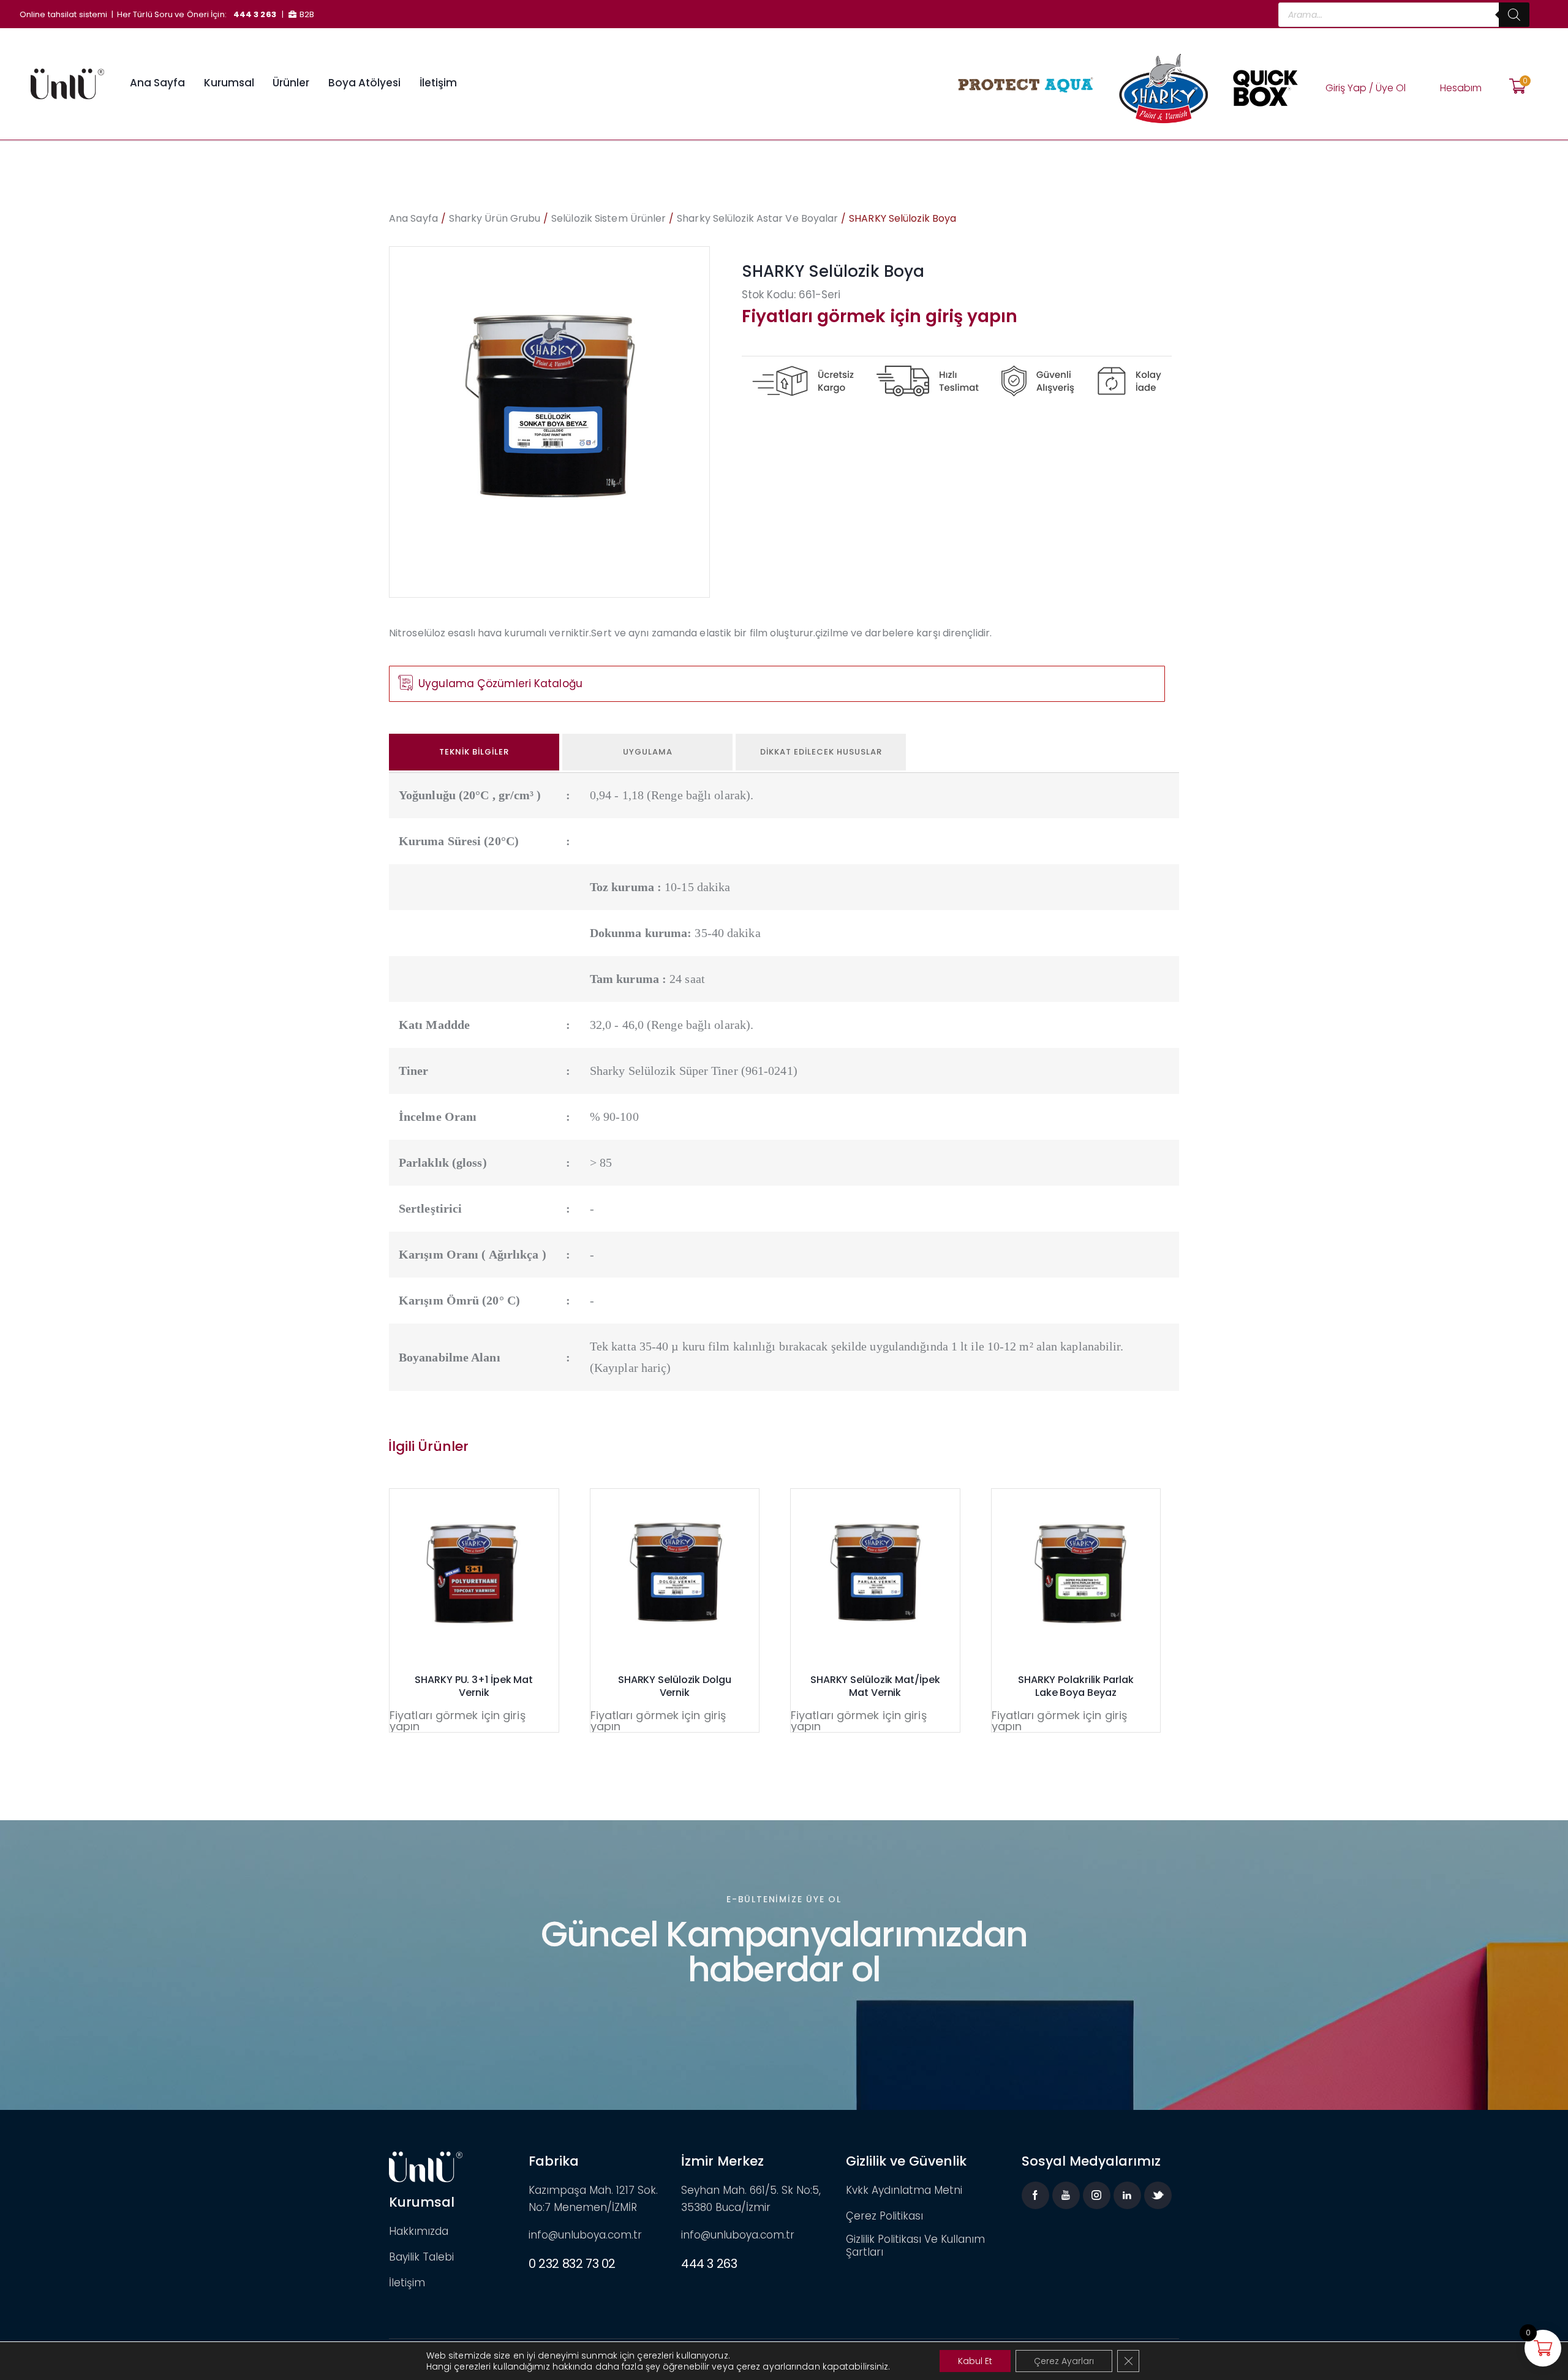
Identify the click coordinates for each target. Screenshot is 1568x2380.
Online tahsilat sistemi (63, 14)
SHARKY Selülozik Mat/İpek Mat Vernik (875, 1687)
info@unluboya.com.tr (585, 2235)
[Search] (1514, 15)
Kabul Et (975, 2361)
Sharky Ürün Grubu (495, 218)
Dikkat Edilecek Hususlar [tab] (821, 752)
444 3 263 (255, 14)
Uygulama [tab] (648, 752)
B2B (307, 14)
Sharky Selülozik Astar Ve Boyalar (757, 218)
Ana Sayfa (413, 218)
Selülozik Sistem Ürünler (609, 218)
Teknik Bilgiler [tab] (474, 752)
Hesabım (1461, 88)
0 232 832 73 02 (572, 2264)
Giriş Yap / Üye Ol (1366, 88)
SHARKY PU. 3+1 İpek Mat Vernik (474, 1687)
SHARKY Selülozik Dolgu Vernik (675, 1687)
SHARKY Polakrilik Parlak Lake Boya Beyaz (1076, 1687)
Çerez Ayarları (1064, 2361)
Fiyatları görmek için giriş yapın (880, 316)
